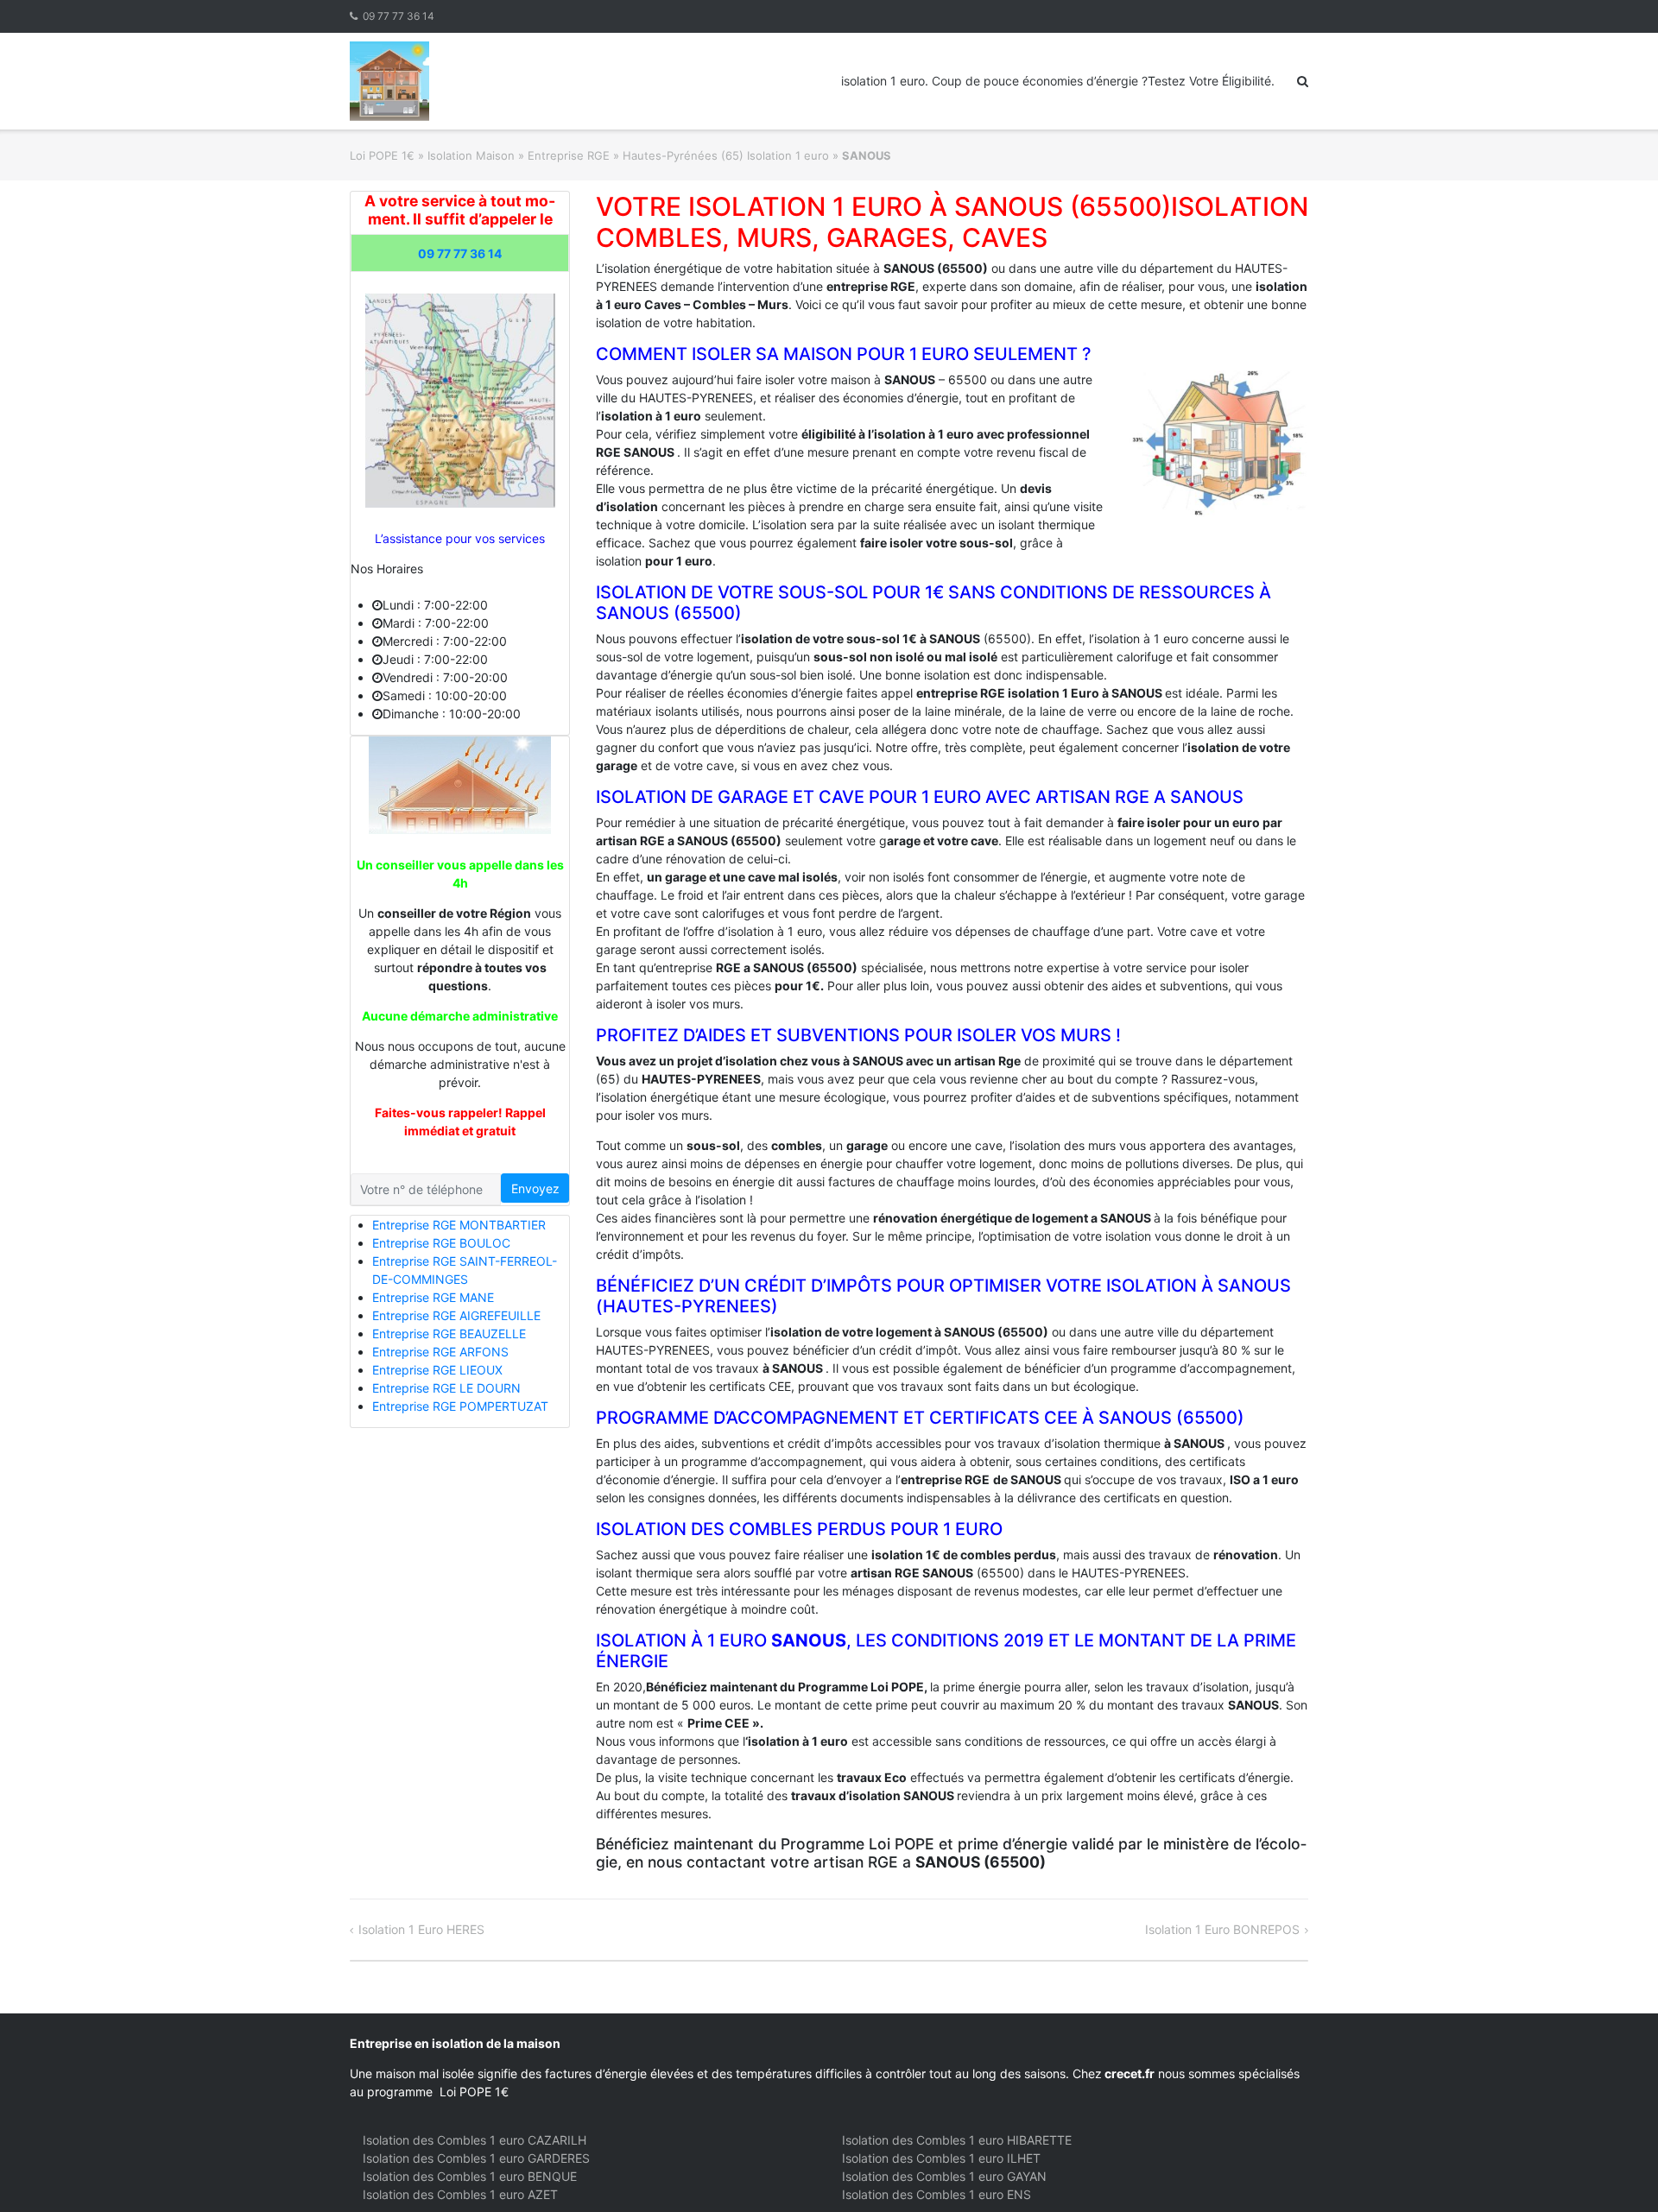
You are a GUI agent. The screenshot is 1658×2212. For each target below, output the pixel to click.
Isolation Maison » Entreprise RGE (519, 155)
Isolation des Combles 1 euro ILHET (941, 2158)
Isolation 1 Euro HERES (421, 1929)
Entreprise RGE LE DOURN (446, 1388)
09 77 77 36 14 (399, 16)
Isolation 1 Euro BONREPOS (1222, 1929)
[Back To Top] (1615, 2171)
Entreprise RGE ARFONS (440, 1352)
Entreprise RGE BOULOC (441, 1243)
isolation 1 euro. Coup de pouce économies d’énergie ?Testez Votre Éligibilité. (1058, 81)
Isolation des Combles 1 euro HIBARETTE (957, 2140)
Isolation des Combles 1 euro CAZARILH (475, 2140)
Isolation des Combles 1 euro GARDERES (476, 2158)
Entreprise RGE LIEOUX (437, 1370)
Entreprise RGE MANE (433, 1297)
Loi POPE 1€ (382, 155)
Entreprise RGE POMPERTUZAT (460, 1406)
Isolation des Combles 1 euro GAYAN (944, 2176)
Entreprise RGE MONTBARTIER (459, 1225)
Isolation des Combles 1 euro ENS (937, 2194)
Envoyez (535, 1188)
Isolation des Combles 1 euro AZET (460, 2194)
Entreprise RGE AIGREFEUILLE (456, 1315)
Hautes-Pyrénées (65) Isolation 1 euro (726, 155)
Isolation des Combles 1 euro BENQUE (470, 2176)
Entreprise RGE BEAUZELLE (449, 1334)
